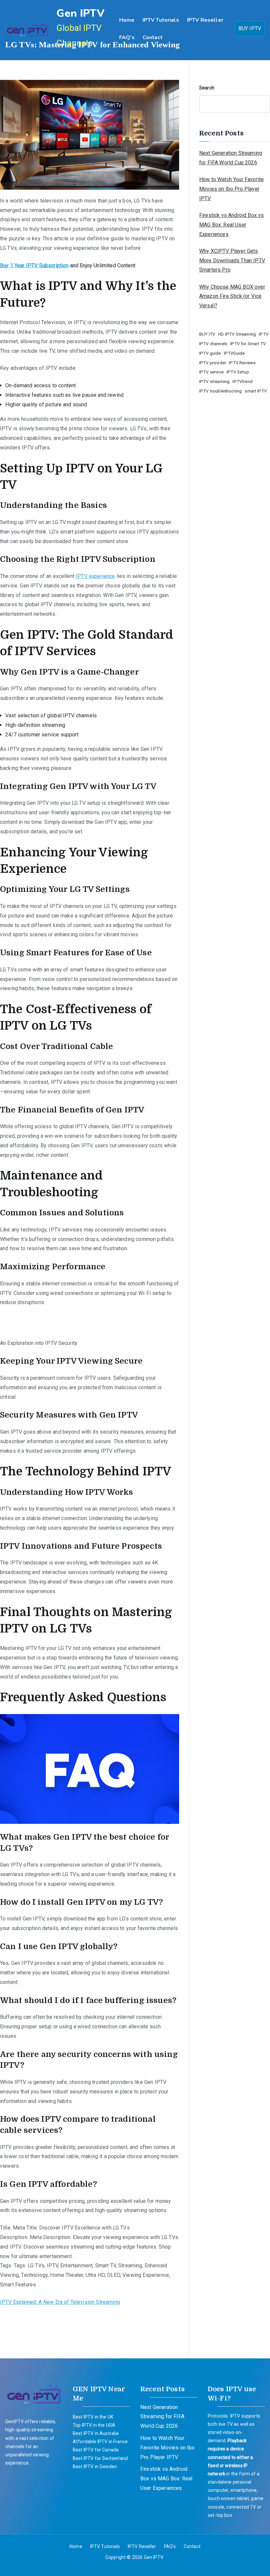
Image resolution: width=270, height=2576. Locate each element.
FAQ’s (127, 37)
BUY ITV (207, 334)
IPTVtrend (242, 382)
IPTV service (211, 372)
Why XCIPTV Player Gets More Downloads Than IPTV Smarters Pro (232, 261)
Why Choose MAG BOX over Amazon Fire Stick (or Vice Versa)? (232, 296)
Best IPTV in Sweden (95, 2467)
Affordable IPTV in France (100, 2442)
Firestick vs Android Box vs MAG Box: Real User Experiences (231, 225)
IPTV (264, 334)
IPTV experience (95, 576)
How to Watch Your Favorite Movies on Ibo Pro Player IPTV (231, 189)
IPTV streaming (214, 382)
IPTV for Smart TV (248, 344)
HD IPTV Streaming (237, 334)
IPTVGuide (234, 353)
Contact (153, 37)
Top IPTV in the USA (94, 2425)
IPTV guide (210, 353)
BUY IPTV (250, 28)
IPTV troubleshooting (220, 391)
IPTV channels (213, 344)
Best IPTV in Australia (96, 2433)
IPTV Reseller (205, 20)
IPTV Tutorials (161, 20)
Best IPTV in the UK (93, 2417)
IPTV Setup (238, 372)
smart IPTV (256, 391)
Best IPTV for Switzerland (100, 2458)
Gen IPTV (80, 13)
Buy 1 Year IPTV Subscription (34, 265)
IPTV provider (213, 363)
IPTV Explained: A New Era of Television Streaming (60, 2302)
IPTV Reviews (242, 363)
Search (207, 88)
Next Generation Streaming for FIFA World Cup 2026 (231, 158)
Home (127, 20)
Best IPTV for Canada (96, 2450)
